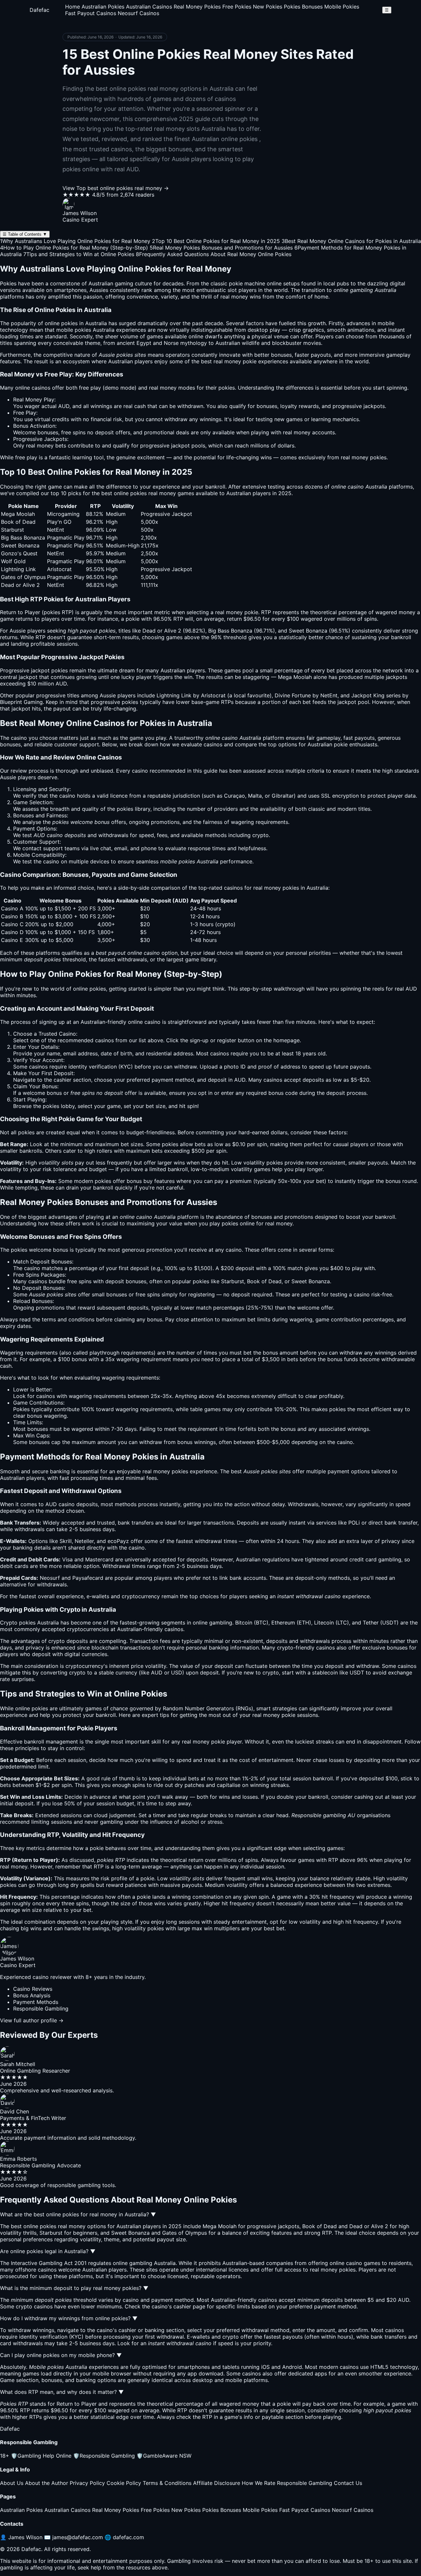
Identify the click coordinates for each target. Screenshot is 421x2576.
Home (73, 7)
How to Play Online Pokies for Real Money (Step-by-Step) (74, 248)
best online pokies (124, 493)
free (84, 388)
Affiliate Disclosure (217, 2483)
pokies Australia (95, 330)
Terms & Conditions (167, 2483)
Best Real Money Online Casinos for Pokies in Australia (351, 241)
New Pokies (268, 7)
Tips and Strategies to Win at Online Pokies (79, 254)
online (135, 1022)
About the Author (47, 2483)
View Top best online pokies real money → (116, 188)
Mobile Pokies (342, 7)
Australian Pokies (103, 7)
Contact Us (348, 2483)
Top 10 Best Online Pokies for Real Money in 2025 (216, 241)
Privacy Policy (87, 2483)
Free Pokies (237, 7)
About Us (12, 2483)
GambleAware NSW (164, 2456)
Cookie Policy (124, 2483)
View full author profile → (32, 2020)
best (236, 1471)
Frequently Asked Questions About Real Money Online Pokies (214, 254)
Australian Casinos (149, 7)
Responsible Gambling (104, 2456)
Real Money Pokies (197, 7)
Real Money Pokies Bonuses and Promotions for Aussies (221, 248)
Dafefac (39, 10)
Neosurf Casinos (138, 13)
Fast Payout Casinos (91, 13)
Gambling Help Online (41, 2456)
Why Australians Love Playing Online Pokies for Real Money (75, 241)
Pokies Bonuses (303, 7)
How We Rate (259, 2483)
